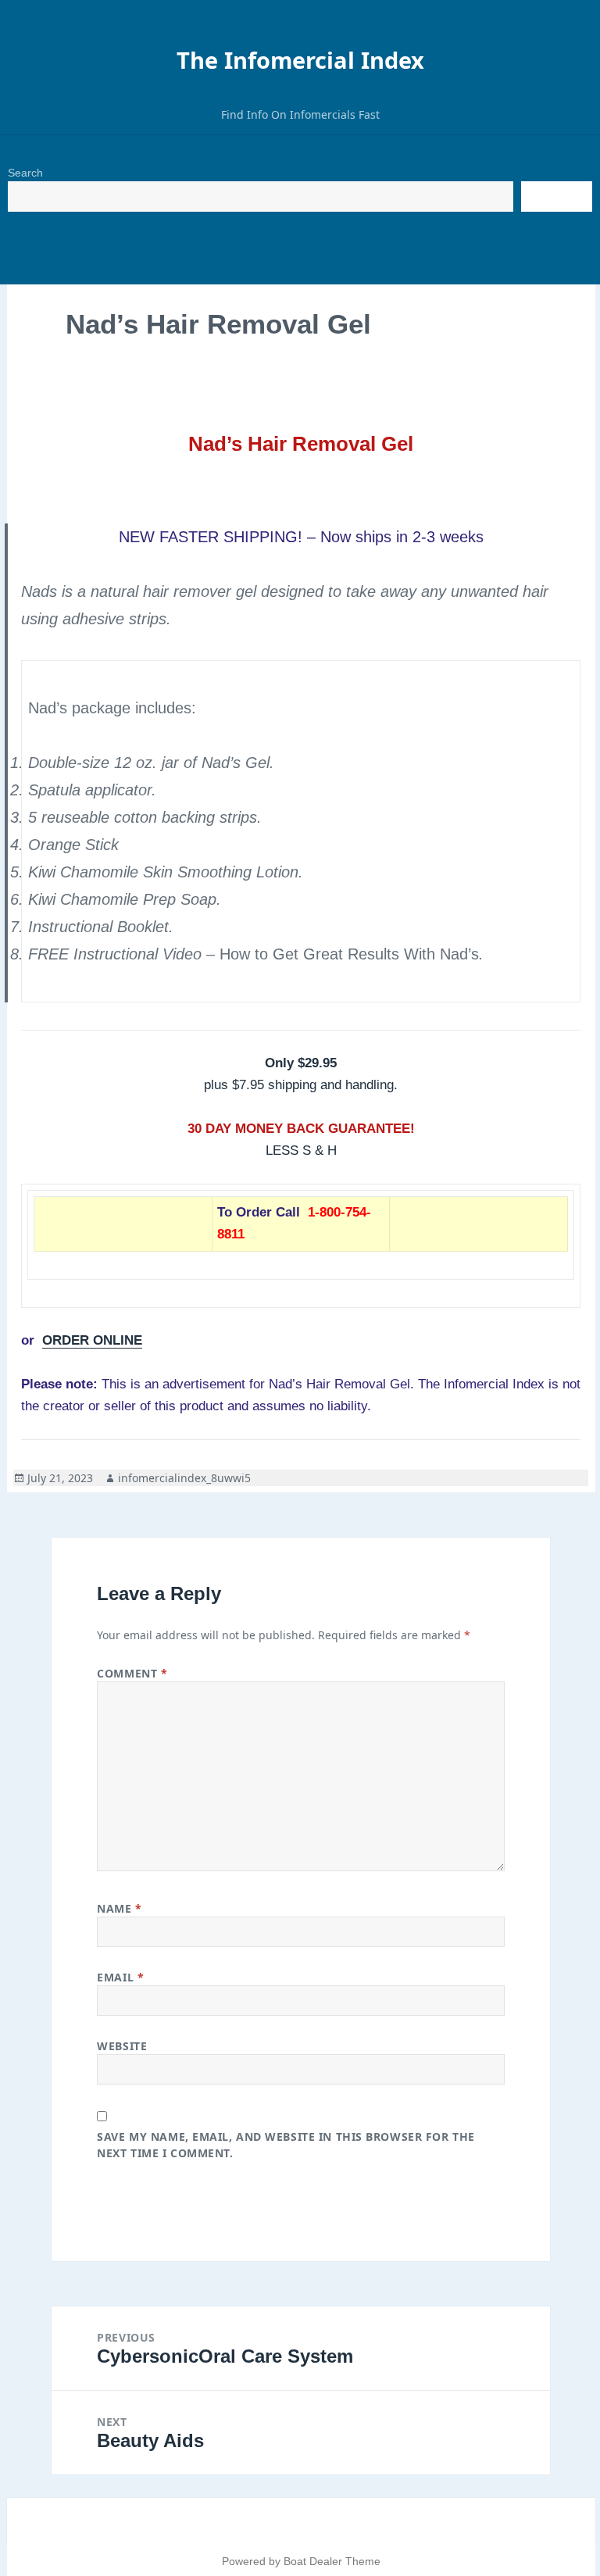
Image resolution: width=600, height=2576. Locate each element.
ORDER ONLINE (92, 1340)
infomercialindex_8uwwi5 (184, 1478)
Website (122, 2046)
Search (25, 173)
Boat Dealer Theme (332, 2561)
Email (120, 1977)
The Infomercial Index (300, 60)
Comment (132, 1673)
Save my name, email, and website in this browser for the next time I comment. (286, 2145)
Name (119, 1908)
